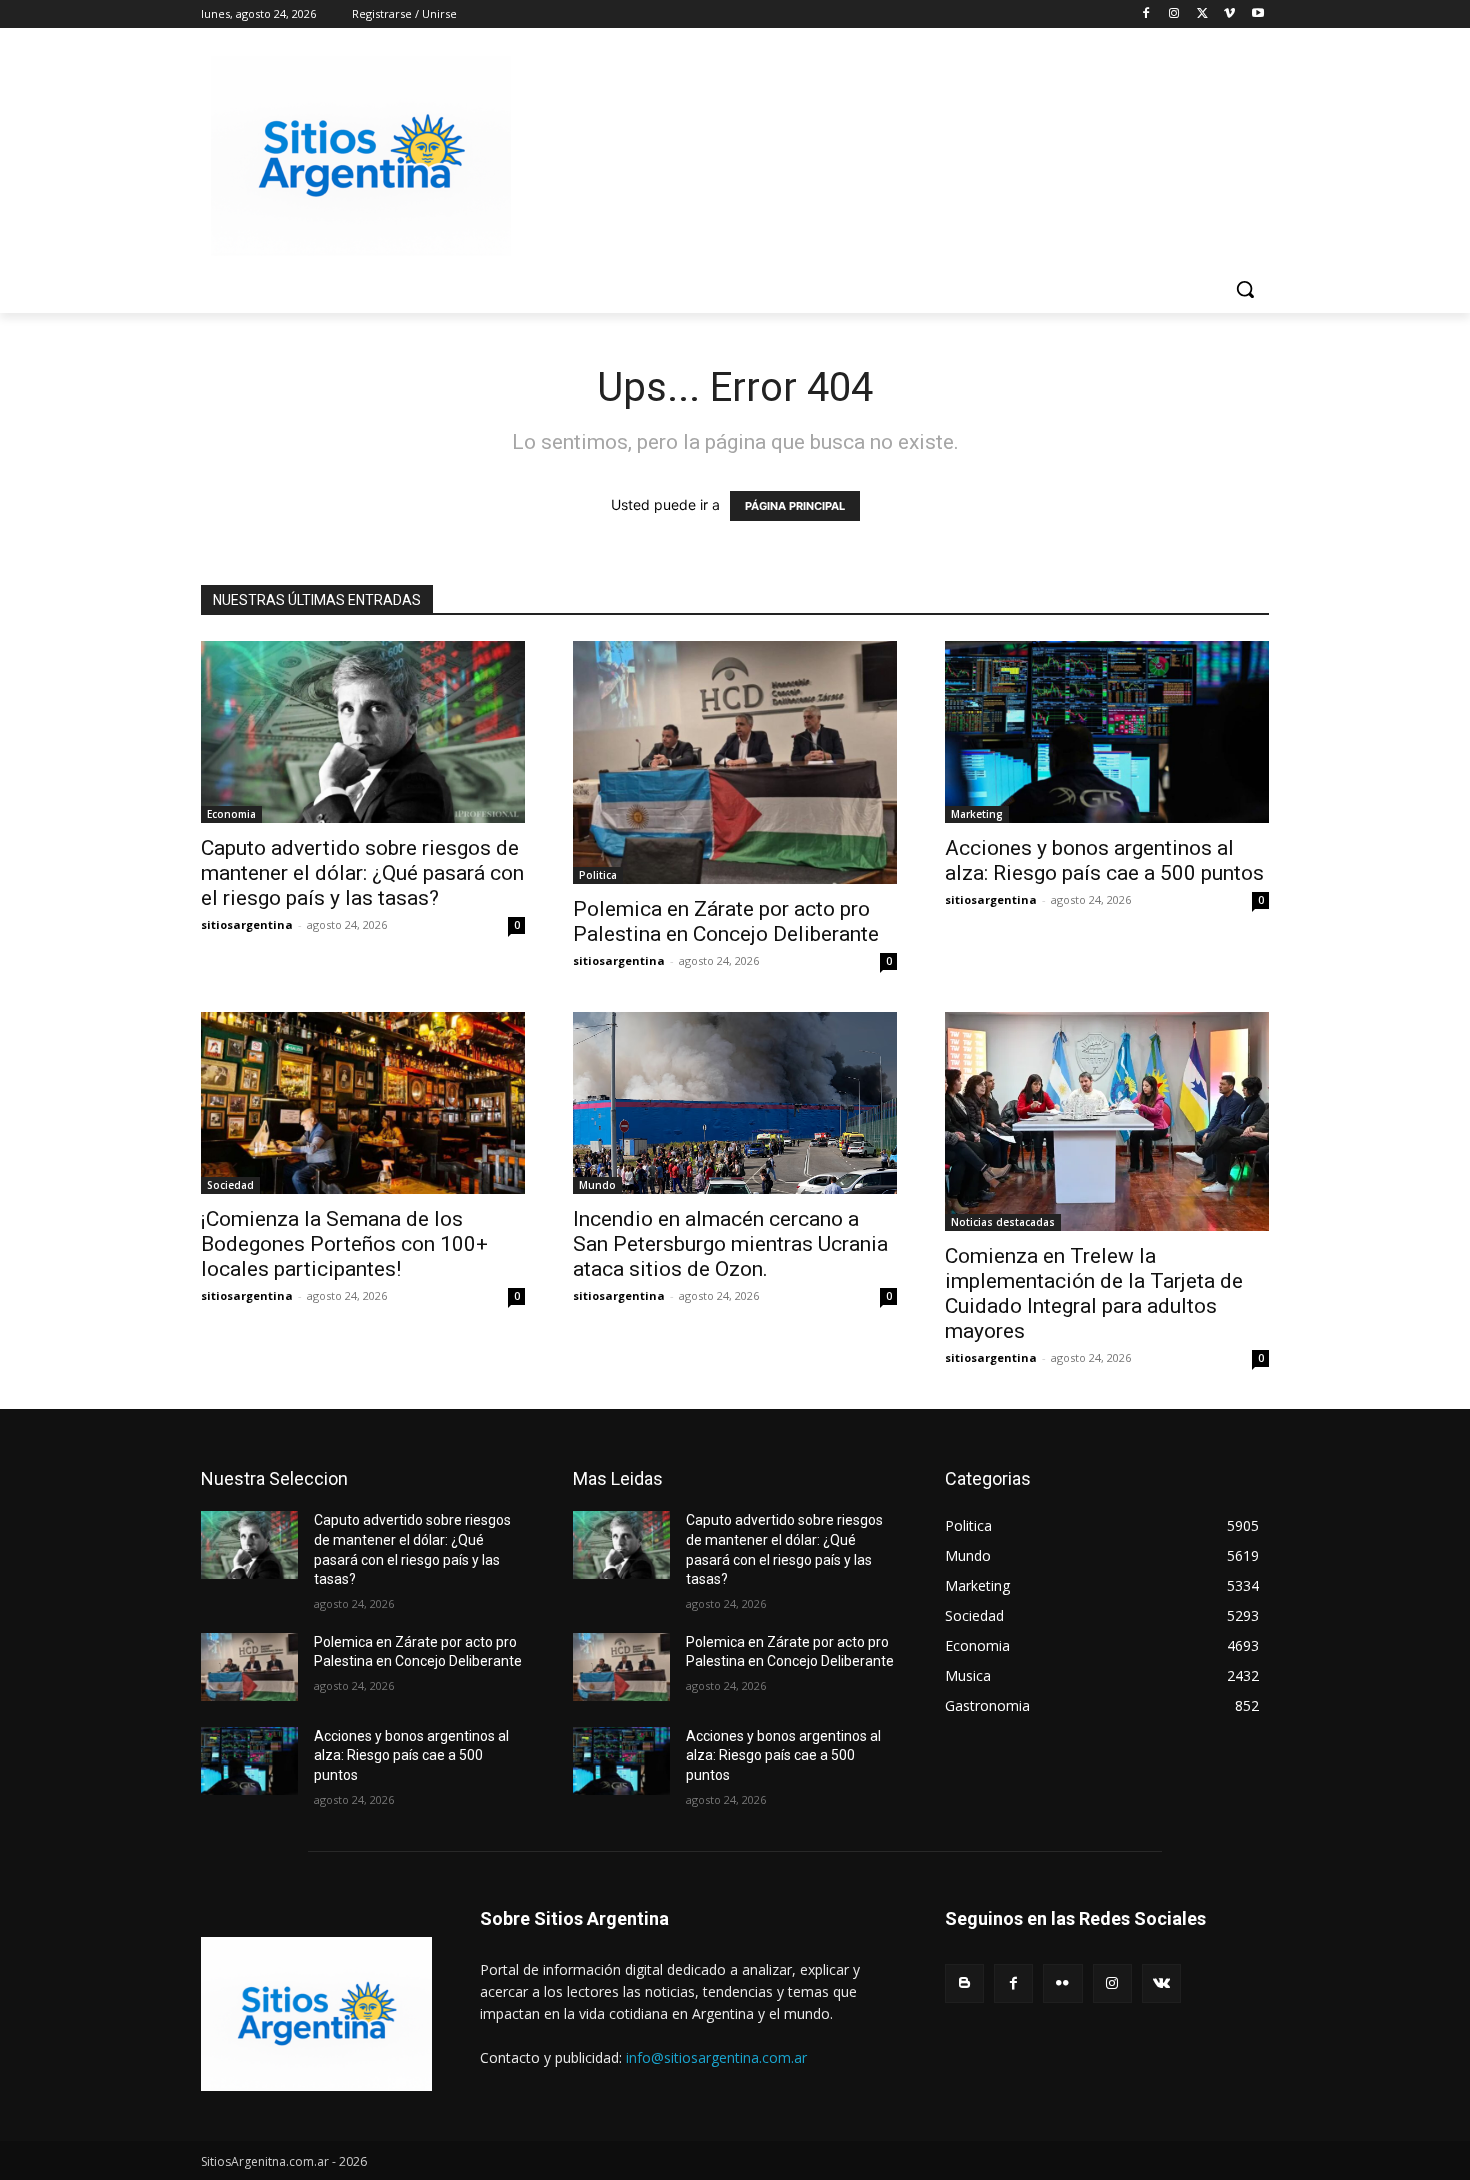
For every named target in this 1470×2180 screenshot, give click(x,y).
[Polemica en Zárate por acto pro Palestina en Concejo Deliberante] (735, 762)
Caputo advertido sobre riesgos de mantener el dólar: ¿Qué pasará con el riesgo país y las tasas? (362, 873)
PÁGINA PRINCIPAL (795, 506)
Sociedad (230, 1185)
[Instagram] (1174, 14)
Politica (598, 875)
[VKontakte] (1161, 1983)
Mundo (597, 1185)
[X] (1202, 14)
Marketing (977, 814)
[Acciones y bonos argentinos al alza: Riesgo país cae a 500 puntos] (1107, 732)
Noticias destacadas (1003, 1222)
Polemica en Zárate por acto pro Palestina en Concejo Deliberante (726, 921)
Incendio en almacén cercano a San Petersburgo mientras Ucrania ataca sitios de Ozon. (730, 1244)
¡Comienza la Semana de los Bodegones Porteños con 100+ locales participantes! (344, 1244)
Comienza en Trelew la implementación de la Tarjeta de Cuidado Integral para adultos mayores (1094, 1293)
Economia (231, 814)
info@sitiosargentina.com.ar (716, 2057)
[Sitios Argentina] (361, 156)
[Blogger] (964, 1983)
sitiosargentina (247, 924)
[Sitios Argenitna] (316, 2014)
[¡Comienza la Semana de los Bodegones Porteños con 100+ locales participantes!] (363, 1103)
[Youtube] (1257, 14)
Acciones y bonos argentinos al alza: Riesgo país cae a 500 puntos (1104, 860)
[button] (1245, 289)
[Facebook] (1146, 14)
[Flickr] (1062, 1983)
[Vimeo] (1229, 14)
